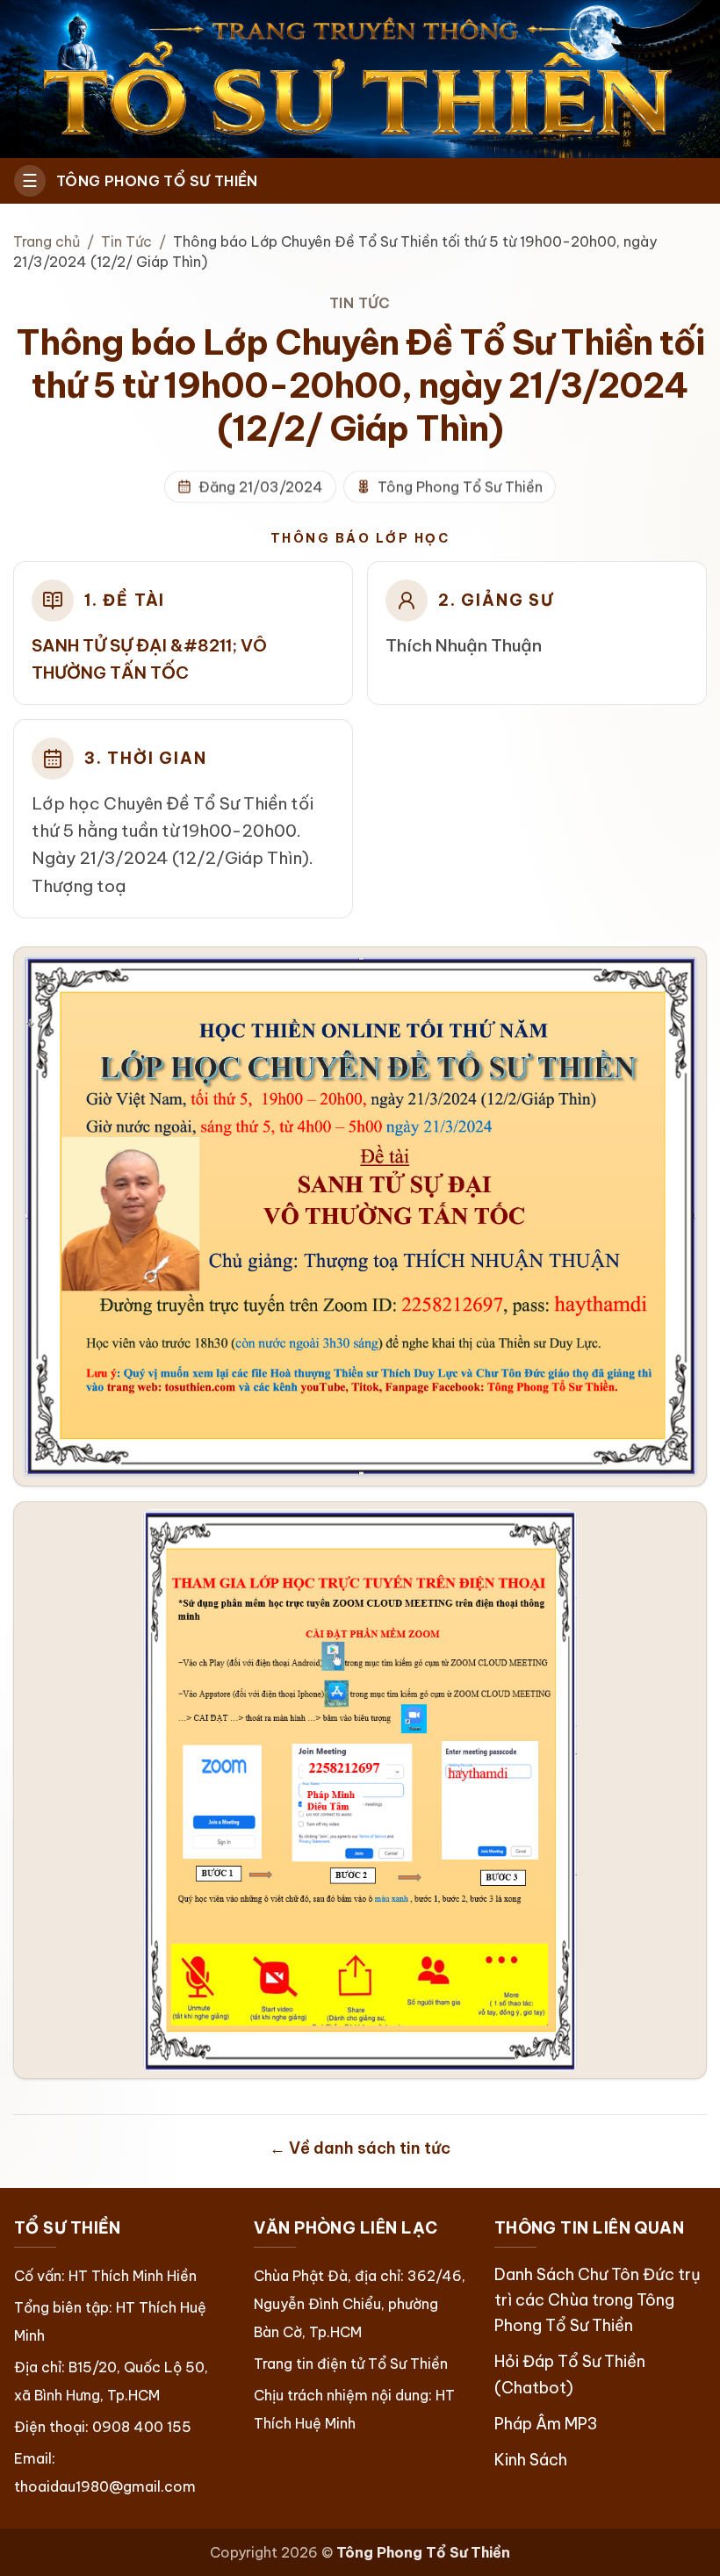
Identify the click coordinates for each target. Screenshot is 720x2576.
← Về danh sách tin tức (360, 2148)
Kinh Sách (531, 2460)
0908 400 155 (142, 2427)
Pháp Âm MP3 (546, 2424)
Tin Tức (126, 241)
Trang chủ (47, 241)
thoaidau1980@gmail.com (105, 2486)
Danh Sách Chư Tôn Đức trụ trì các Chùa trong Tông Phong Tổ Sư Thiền (598, 2300)
